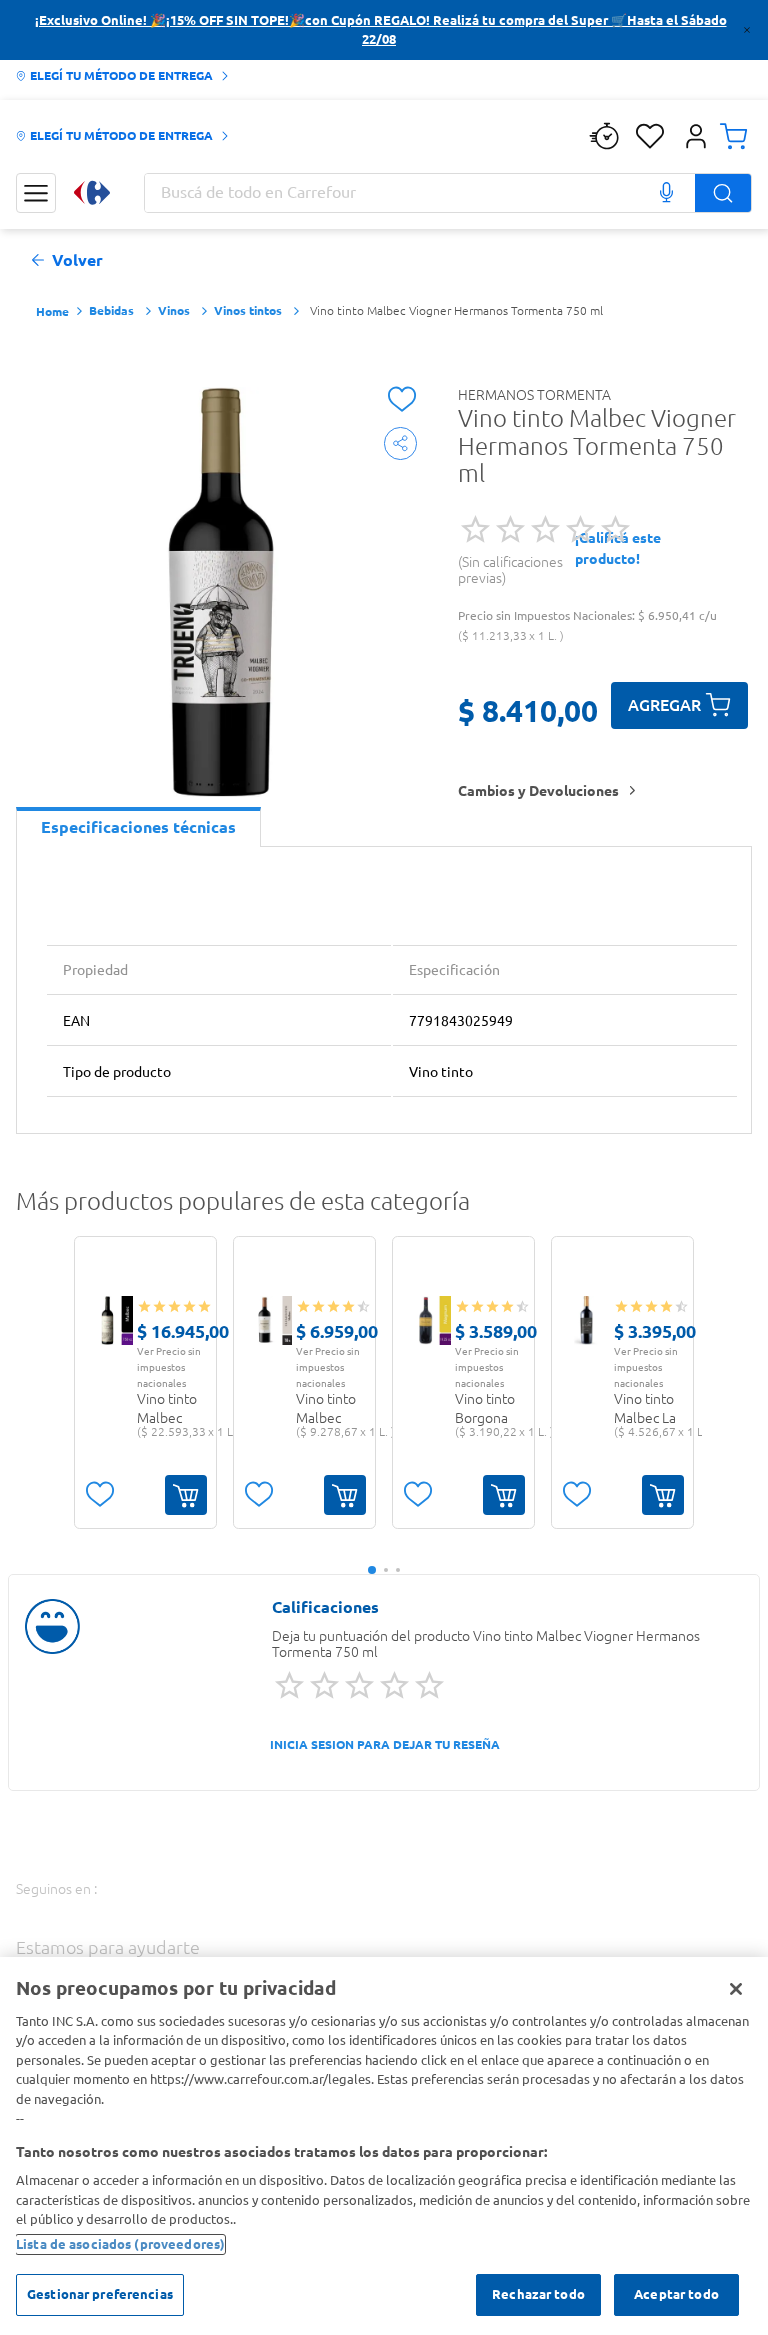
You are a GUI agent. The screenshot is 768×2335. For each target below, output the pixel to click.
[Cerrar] (736, 1989)
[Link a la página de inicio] (52, 312)
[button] (696, 136)
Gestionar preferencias (100, 2294)
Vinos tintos (248, 310)
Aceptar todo (676, 2294)
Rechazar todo (538, 2294)
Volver (77, 260)
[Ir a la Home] (92, 192)
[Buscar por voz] (666, 193)
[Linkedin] (336, 1909)
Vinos (174, 310)
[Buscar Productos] (723, 193)
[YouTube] (282, 1911)
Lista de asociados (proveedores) (120, 2244)
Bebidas (111, 310)
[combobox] (448, 193)
